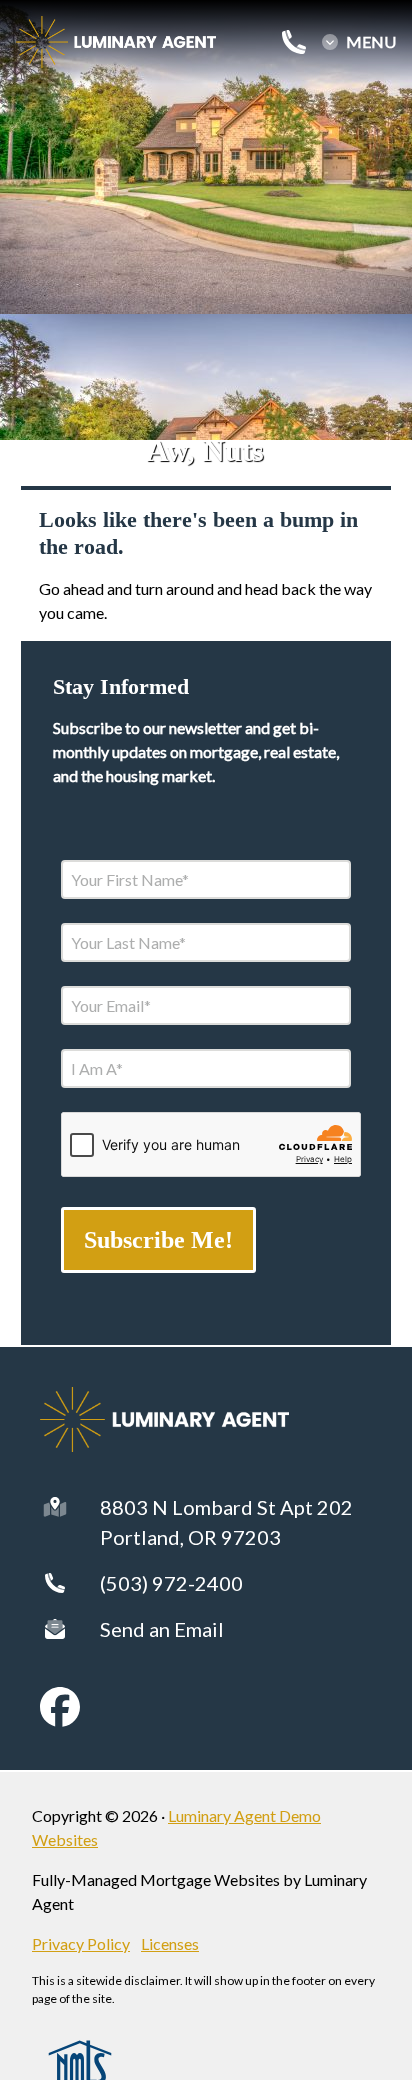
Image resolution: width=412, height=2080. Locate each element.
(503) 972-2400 (171, 1583)
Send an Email (162, 1629)
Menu (371, 42)
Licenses (170, 1943)
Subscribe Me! (158, 1240)
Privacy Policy (81, 1943)
